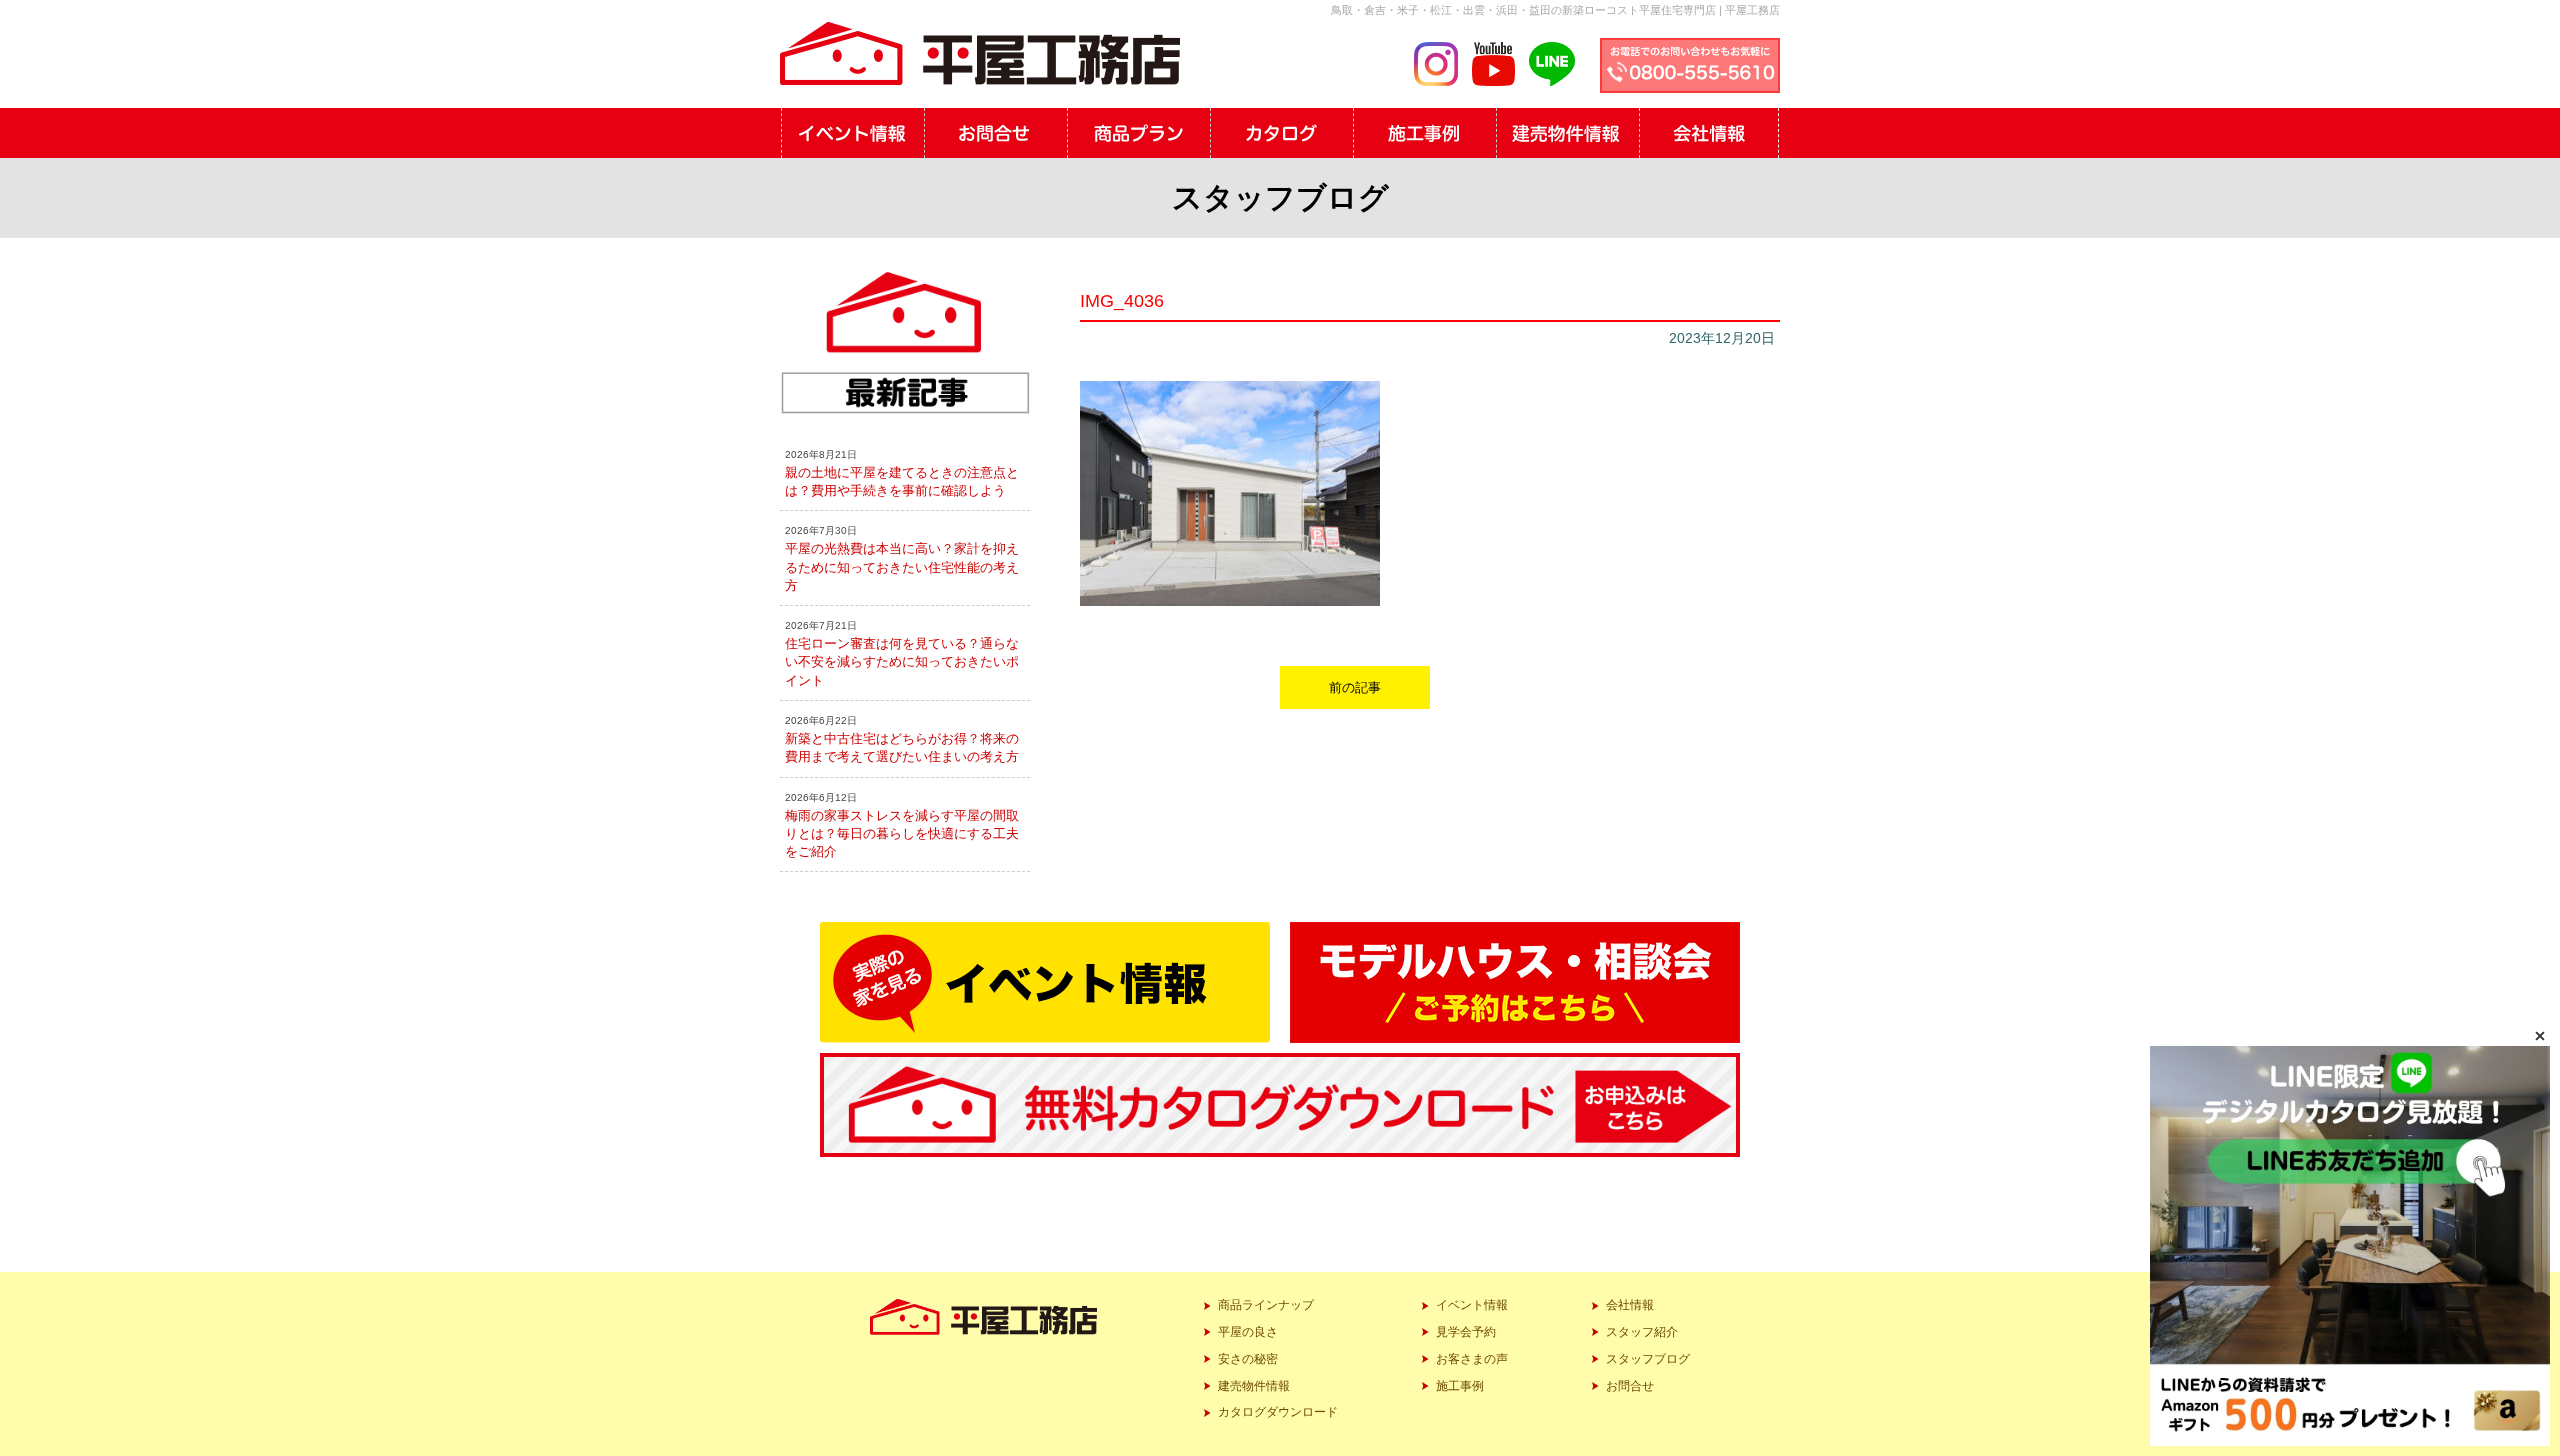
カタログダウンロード (1278, 1412)
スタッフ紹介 (1642, 1332)
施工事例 (1460, 1386)
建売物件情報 (1254, 1386)
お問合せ (1630, 1386)
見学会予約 (1466, 1332)
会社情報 (1630, 1305)
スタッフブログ (1648, 1359)
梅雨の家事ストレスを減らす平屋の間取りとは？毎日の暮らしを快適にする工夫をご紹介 (902, 833)
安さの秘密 (1248, 1359)
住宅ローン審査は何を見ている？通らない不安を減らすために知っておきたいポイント (902, 661)
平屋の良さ (1248, 1332)
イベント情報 (1472, 1305)
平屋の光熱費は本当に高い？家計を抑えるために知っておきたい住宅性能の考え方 (902, 566)
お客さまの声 (1472, 1359)
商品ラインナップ (1266, 1305)
